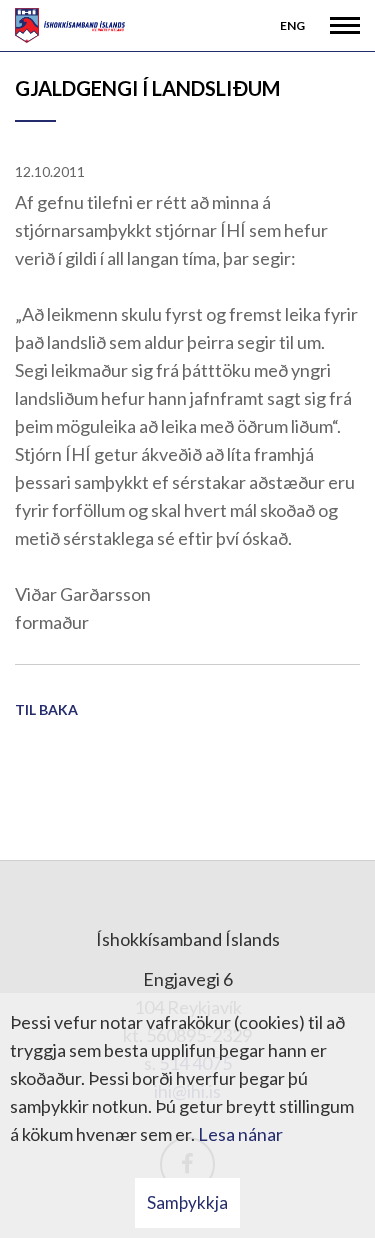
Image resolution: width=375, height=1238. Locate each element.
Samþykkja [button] (187, 1202)
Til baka (46, 709)
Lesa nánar (240, 1134)
